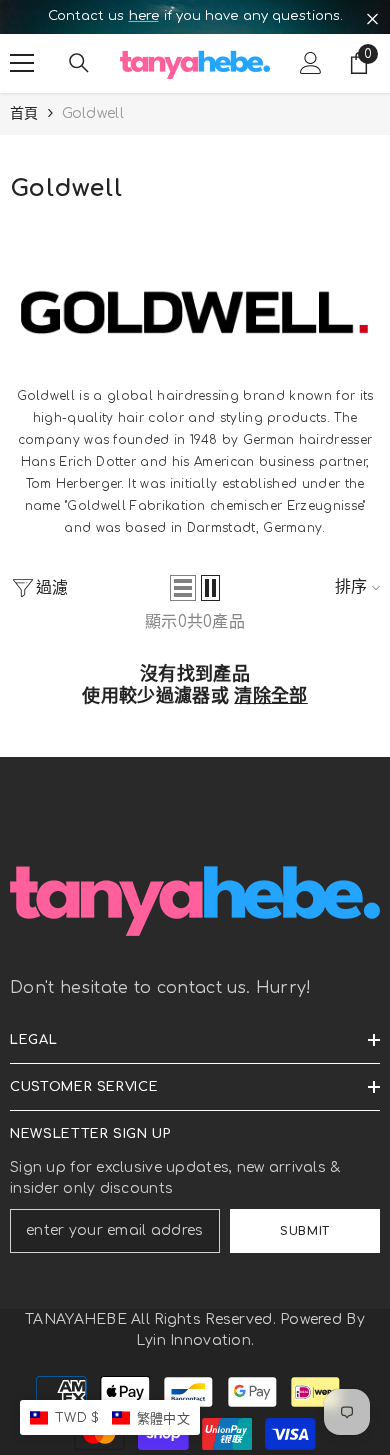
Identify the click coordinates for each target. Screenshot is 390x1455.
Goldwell (93, 113)
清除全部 (270, 696)
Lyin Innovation (193, 1340)
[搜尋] (79, 63)
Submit (304, 1231)
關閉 (372, 19)
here (144, 16)
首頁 (24, 113)
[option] (195, 17)
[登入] (311, 63)
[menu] (22, 63)
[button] (183, 588)
